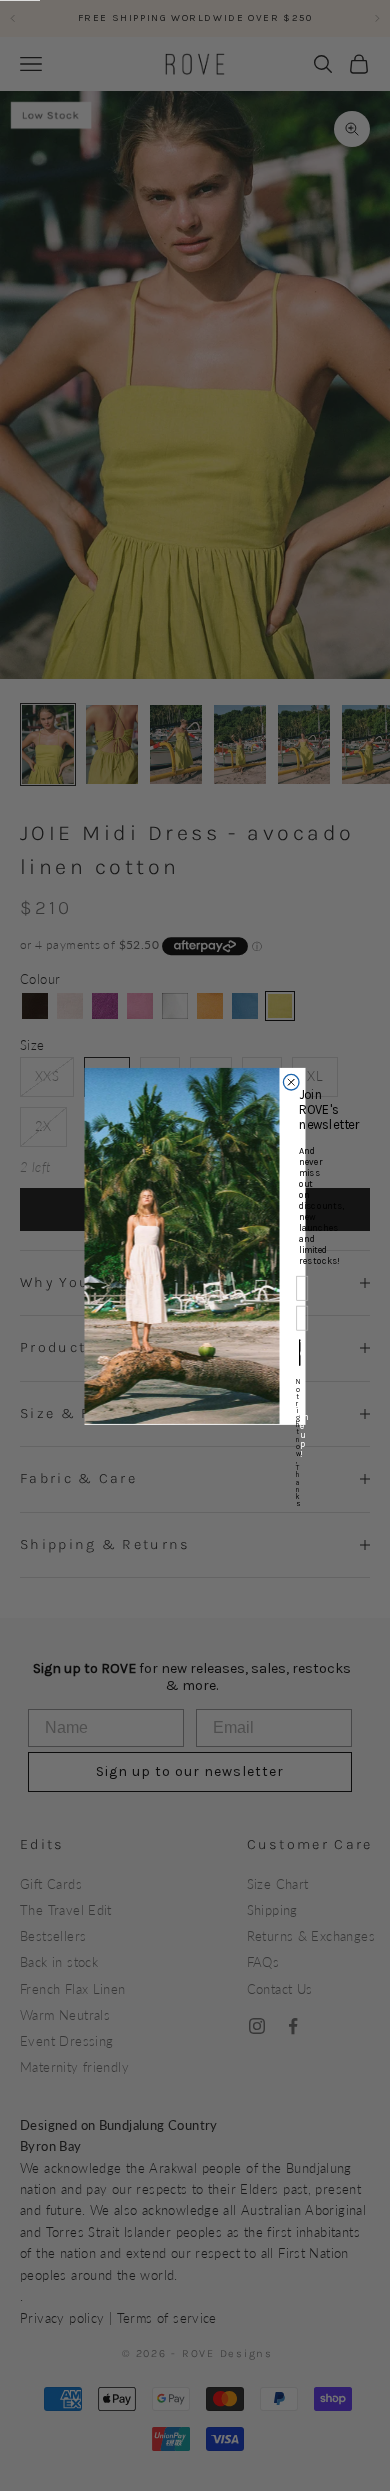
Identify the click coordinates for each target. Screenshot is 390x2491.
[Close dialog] (291, 1082)
